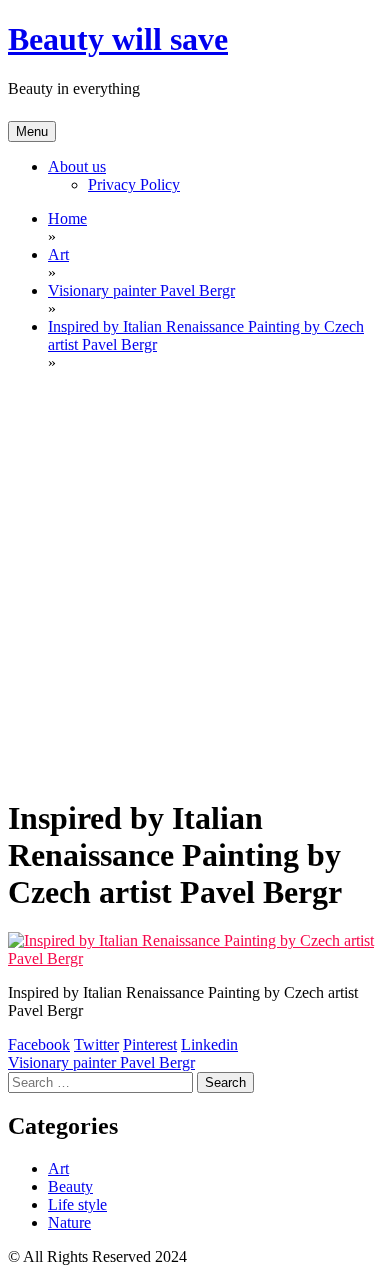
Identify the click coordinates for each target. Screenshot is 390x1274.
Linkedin (209, 1044)
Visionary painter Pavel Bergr (101, 1062)
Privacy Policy (134, 184)
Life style (77, 1204)
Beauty (70, 1186)
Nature (69, 1222)
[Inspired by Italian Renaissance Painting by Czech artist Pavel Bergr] (195, 958)
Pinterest (150, 1044)
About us (77, 166)
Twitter (96, 1044)
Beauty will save (118, 39)
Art (58, 1168)
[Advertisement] (195, 583)
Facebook (39, 1044)
